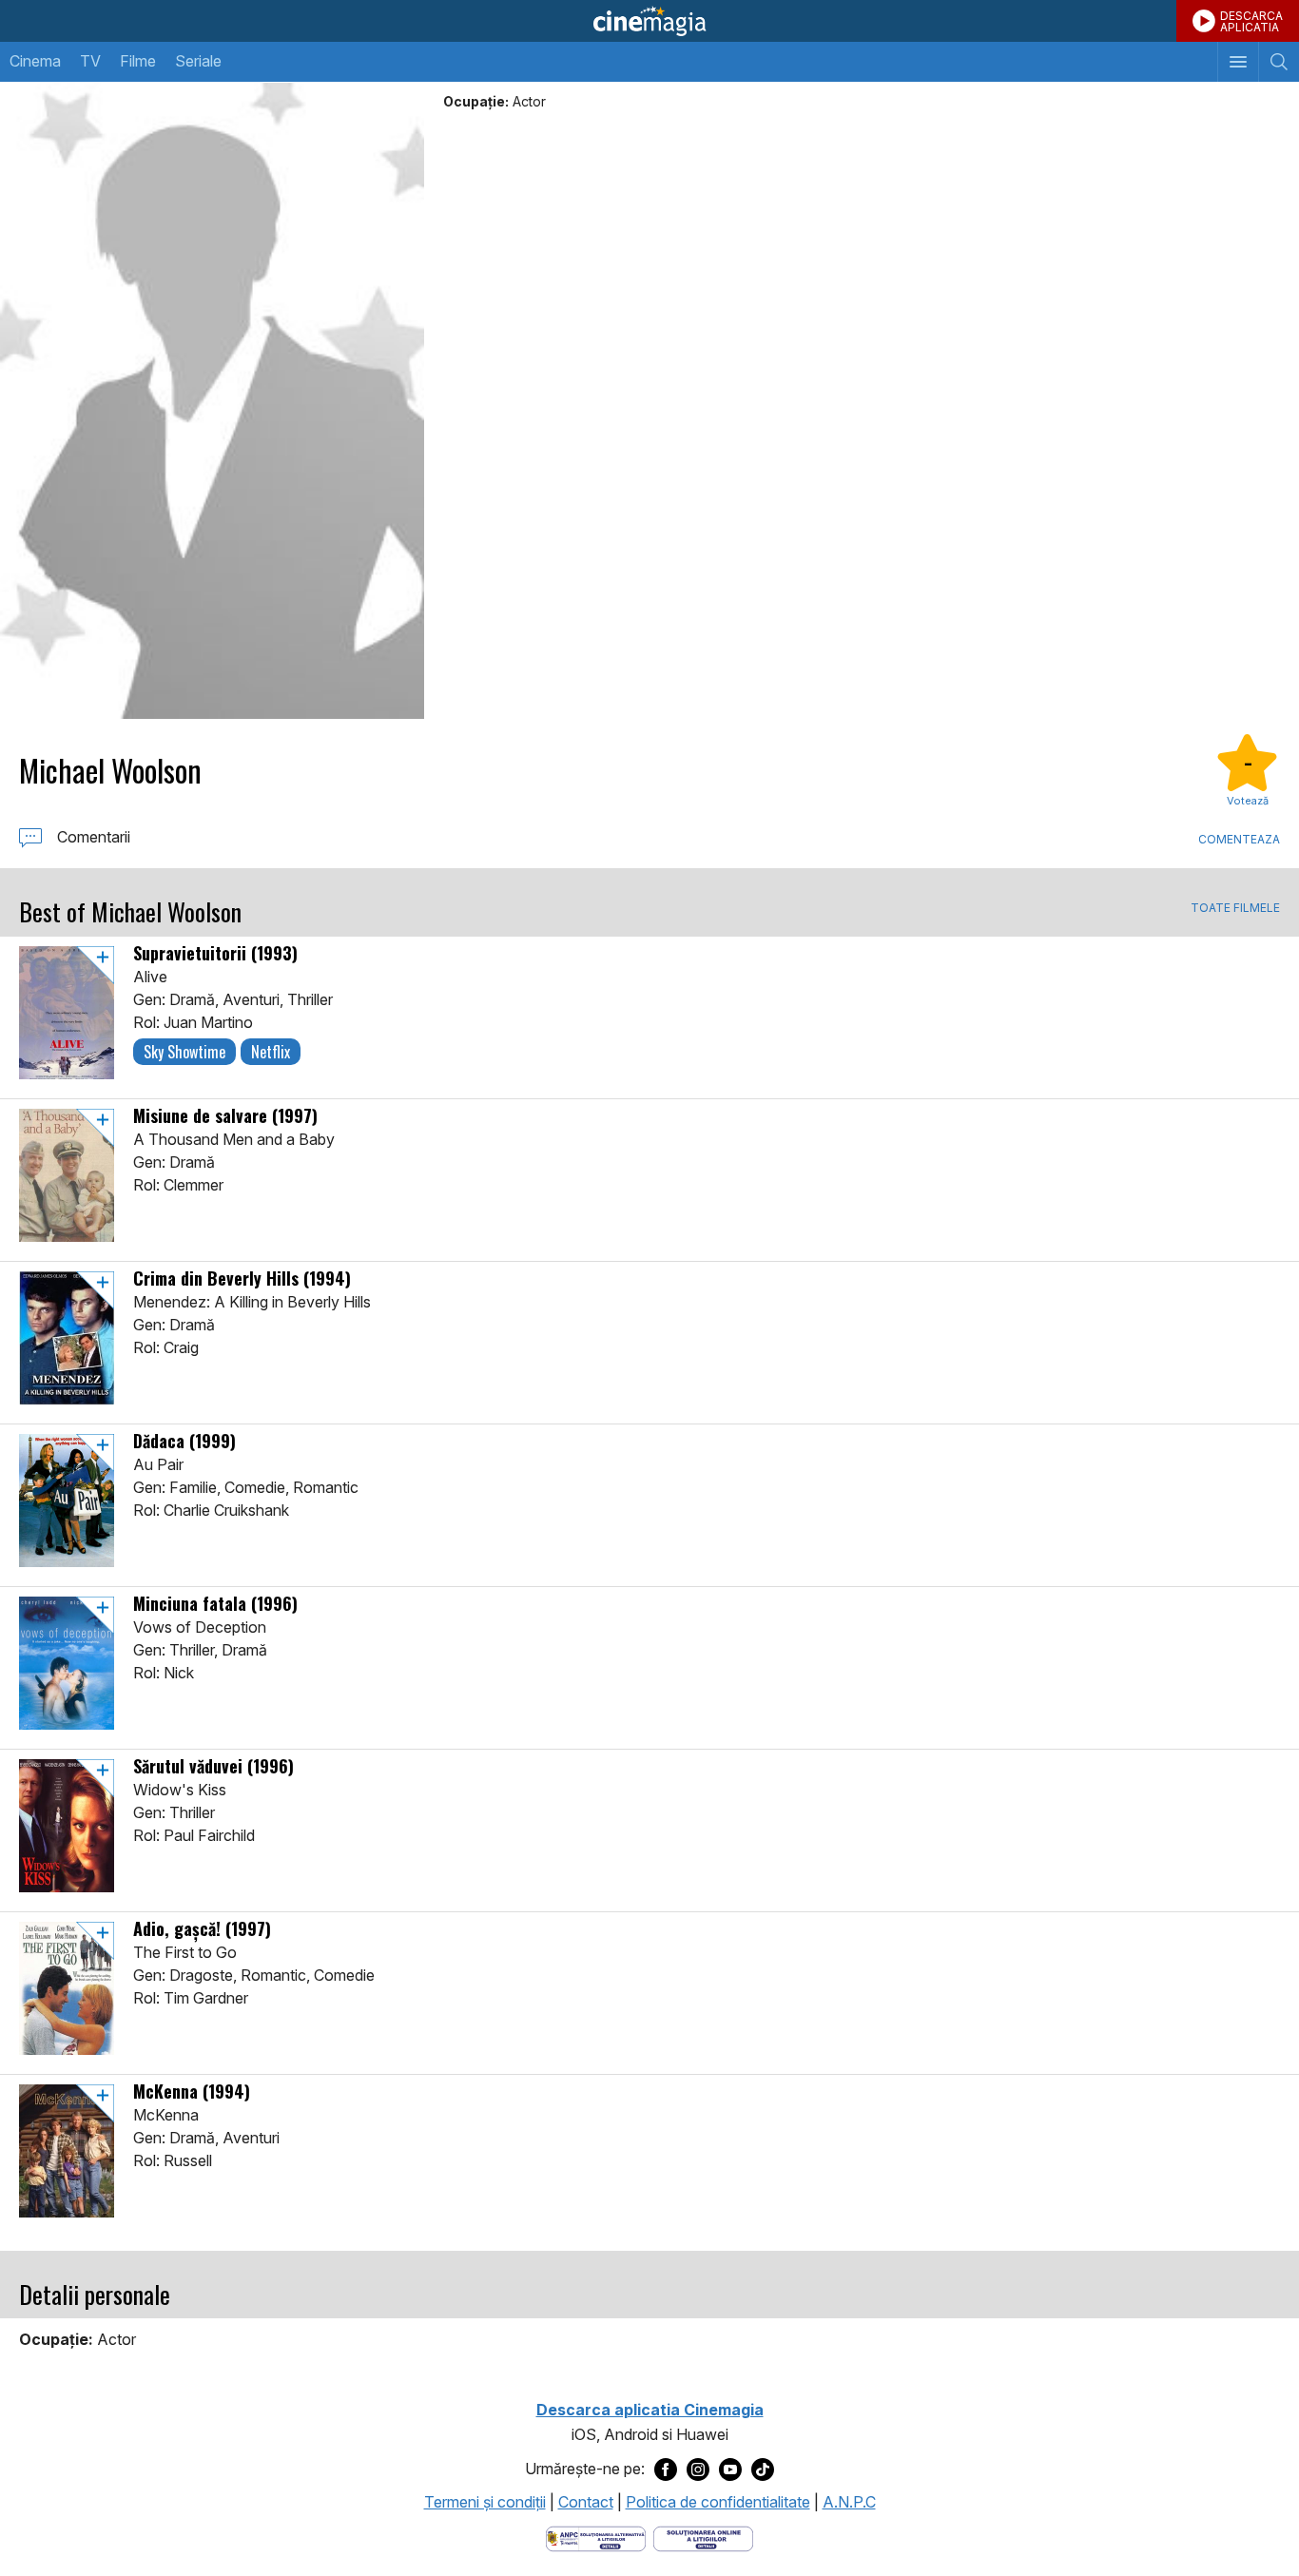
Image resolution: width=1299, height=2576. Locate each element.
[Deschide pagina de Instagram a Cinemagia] (698, 2469)
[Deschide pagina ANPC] (596, 2537)
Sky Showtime (184, 1052)
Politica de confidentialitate (718, 2502)
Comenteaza (1239, 839)
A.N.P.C (849, 2502)
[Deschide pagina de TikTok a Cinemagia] (763, 2469)
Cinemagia (649, 21)
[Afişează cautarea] (1279, 62)
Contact (586, 2502)
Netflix (271, 1052)
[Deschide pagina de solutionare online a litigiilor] (703, 2537)
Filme (138, 61)
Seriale (198, 61)
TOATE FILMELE (1235, 908)
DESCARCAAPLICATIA (1251, 21)
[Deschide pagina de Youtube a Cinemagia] (730, 2469)
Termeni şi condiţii (485, 2502)
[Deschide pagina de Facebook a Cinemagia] (666, 2469)
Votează (1248, 801)
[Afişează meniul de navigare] (1238, 62)
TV (90, 61)
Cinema (35, 61)
